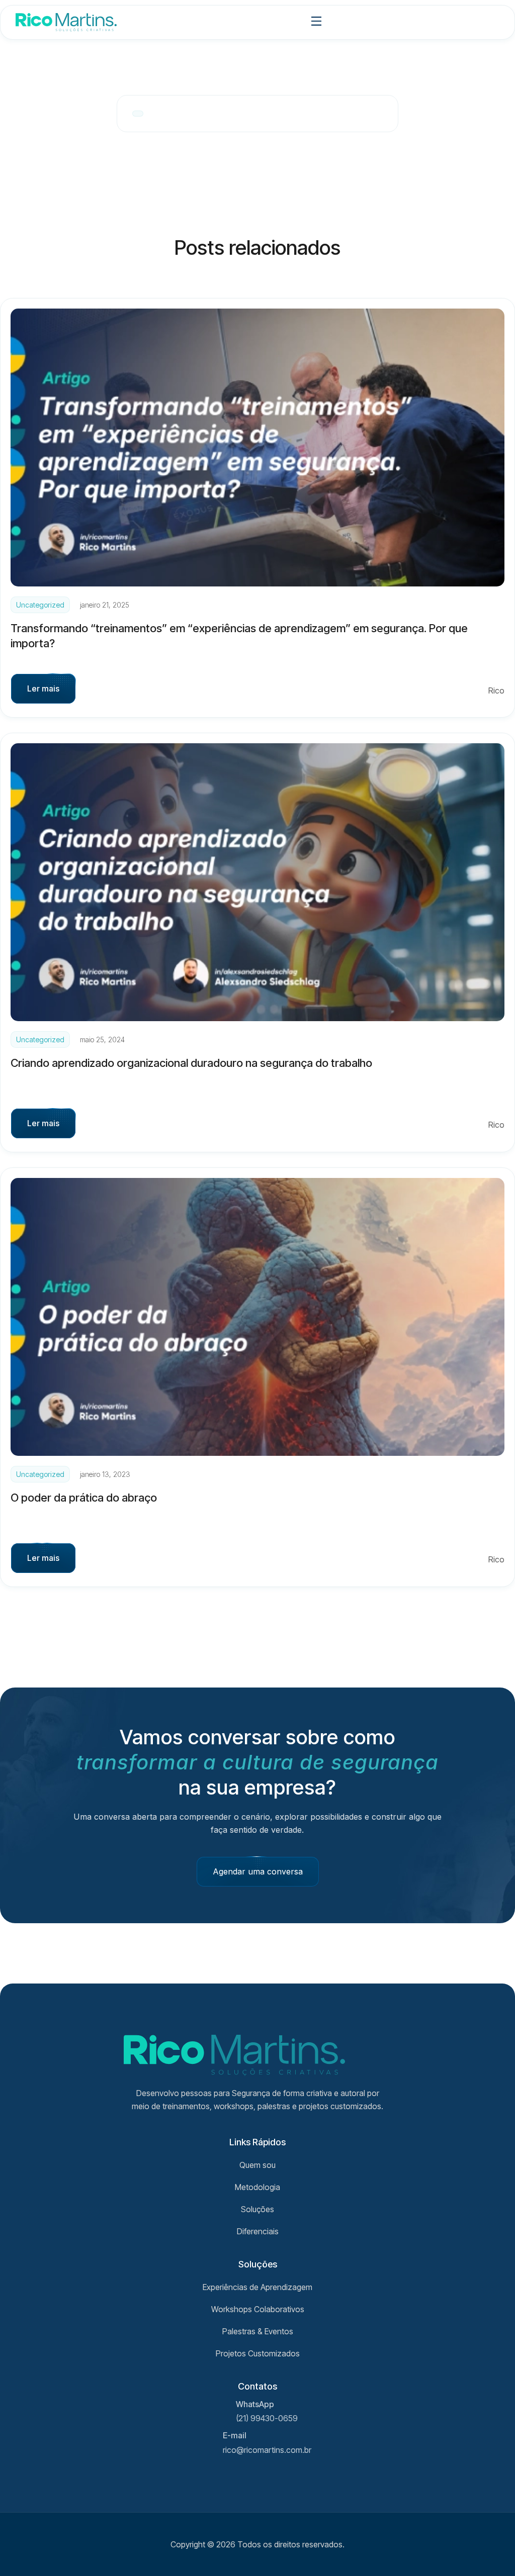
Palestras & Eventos (258, 2331)
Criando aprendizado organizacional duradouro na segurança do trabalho (191, 1063)
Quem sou (257, 2165)
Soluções (257, 2209)
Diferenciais (258, 2231)
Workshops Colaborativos (258, 2309)
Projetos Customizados (258, 2353)
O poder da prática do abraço (84, 1498)
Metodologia (257, 2187)
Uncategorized (40, 605)
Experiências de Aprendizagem (257, 2287)
